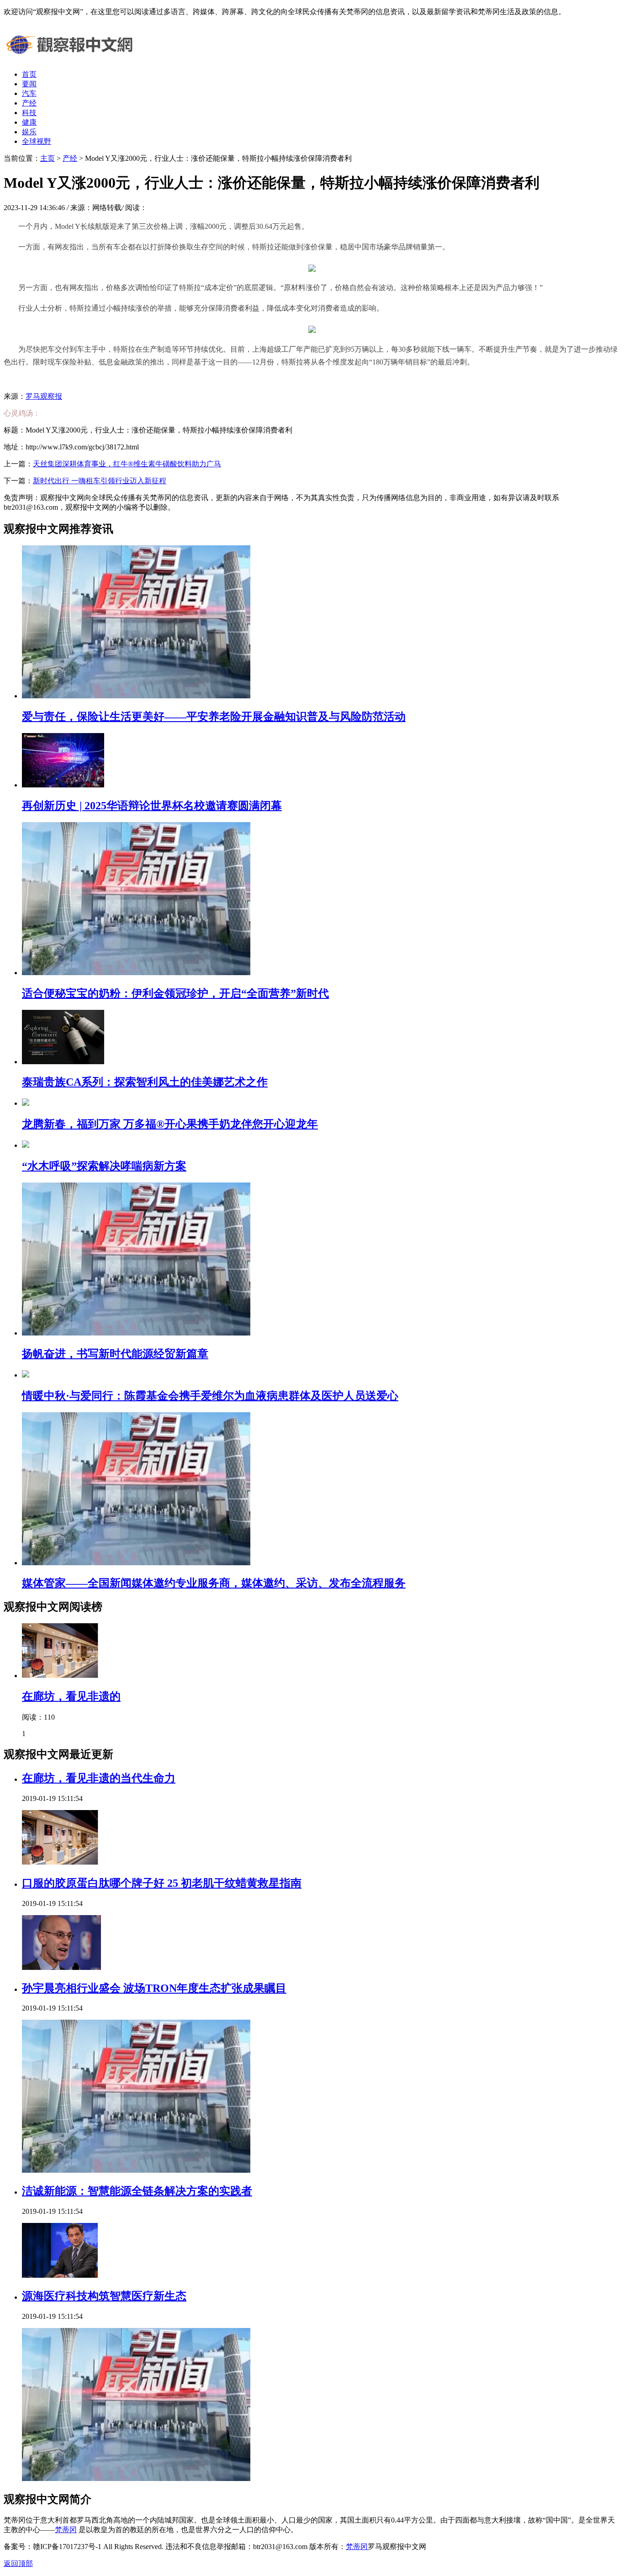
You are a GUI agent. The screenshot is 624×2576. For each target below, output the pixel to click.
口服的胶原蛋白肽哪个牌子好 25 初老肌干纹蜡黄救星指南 (162, 1883)
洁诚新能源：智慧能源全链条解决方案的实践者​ (137, 2191)
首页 (29, 74)
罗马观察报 (44, 396)
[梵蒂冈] (72, 58)
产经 (29, 103)
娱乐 (29, 132)
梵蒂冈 (66, 2530)
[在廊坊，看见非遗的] (60, 1676)
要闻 (29, 84)
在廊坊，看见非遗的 (71, 1696)
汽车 (29, 93)
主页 (48, 158)
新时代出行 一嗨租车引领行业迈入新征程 (100, 481)
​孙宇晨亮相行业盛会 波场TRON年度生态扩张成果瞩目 (154, 1988)
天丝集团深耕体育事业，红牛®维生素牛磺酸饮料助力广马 (127, 464)
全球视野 (37, 141)
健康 (29, 122)
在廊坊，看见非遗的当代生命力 (99, 1778)
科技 (29, 113)
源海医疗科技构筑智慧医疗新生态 (104, 2296)
